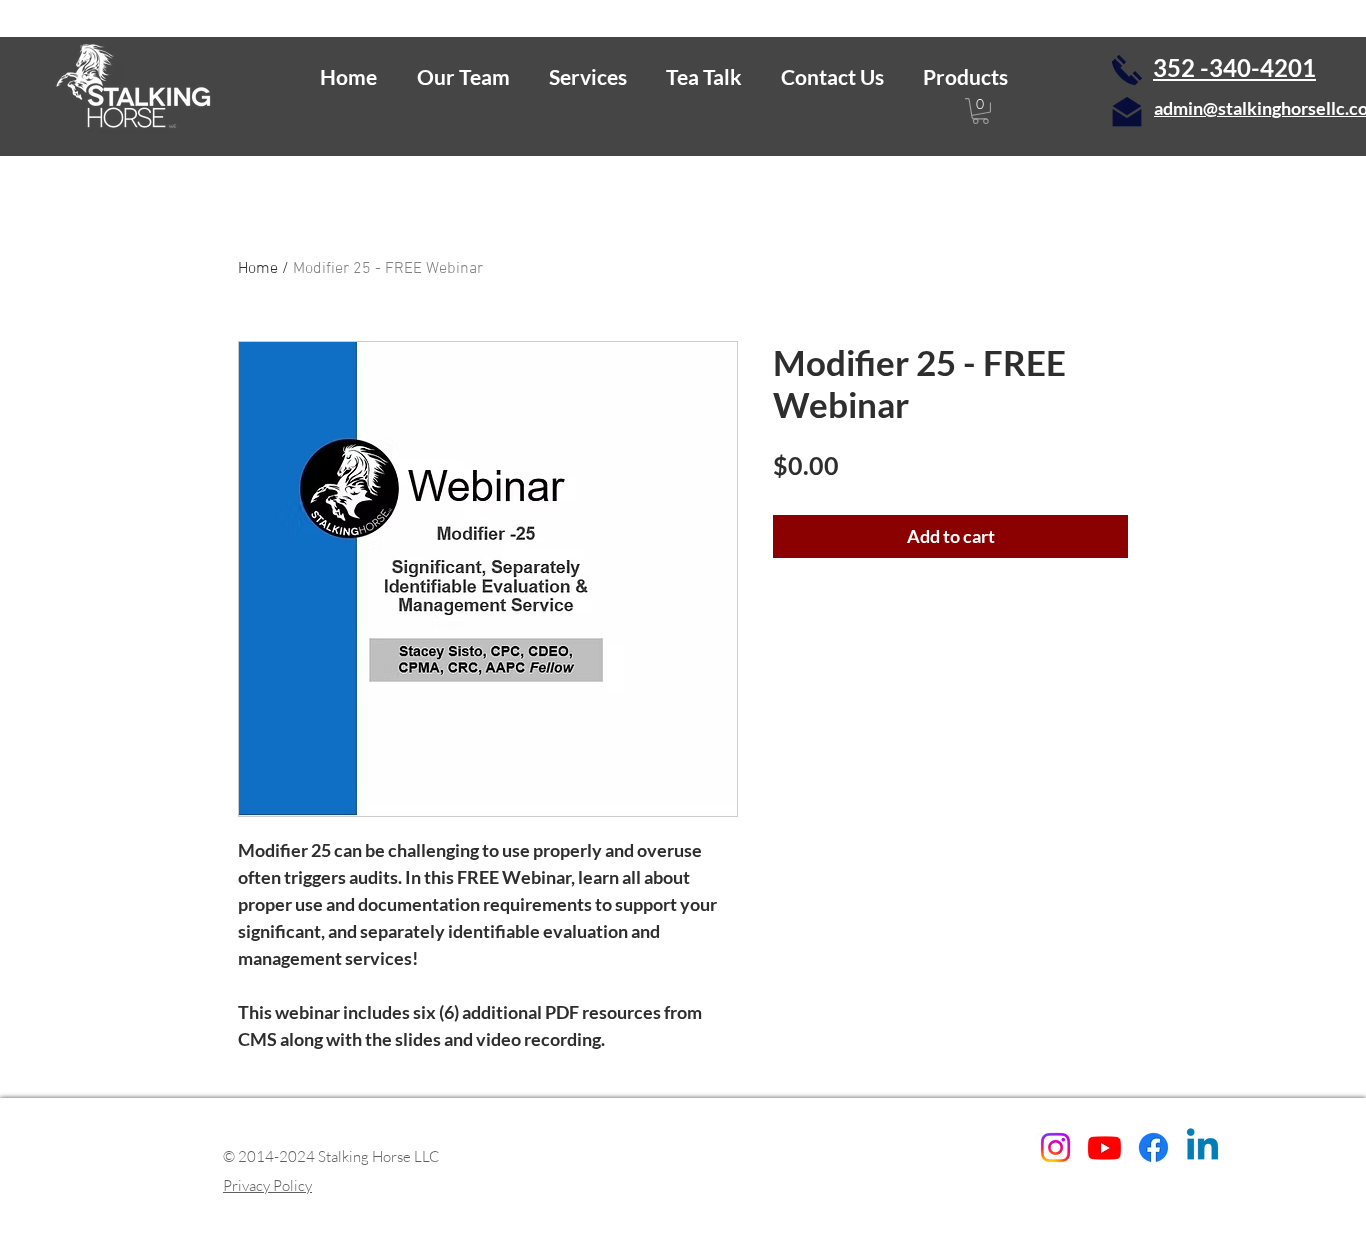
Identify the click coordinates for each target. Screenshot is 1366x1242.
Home (258, 269)
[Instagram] (1055, 1147)
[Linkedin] (1202, 1147)
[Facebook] (1153, 1147)
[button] (463, 76)
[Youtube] (1104, 1147)
